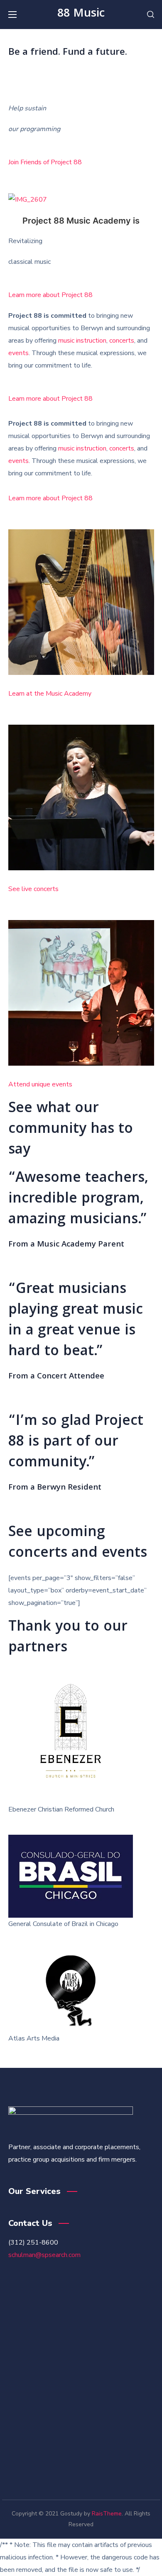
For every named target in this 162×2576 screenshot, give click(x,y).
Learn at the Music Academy (50, 694)
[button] (151, 15)
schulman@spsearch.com (44, 2255)
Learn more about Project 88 (50, 295)
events (18, 353)
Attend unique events (40, 1084)
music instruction (82, 341)
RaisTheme (107, 2514)
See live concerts (33, 889)
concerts (122, 341)
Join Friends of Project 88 (45, 162)
